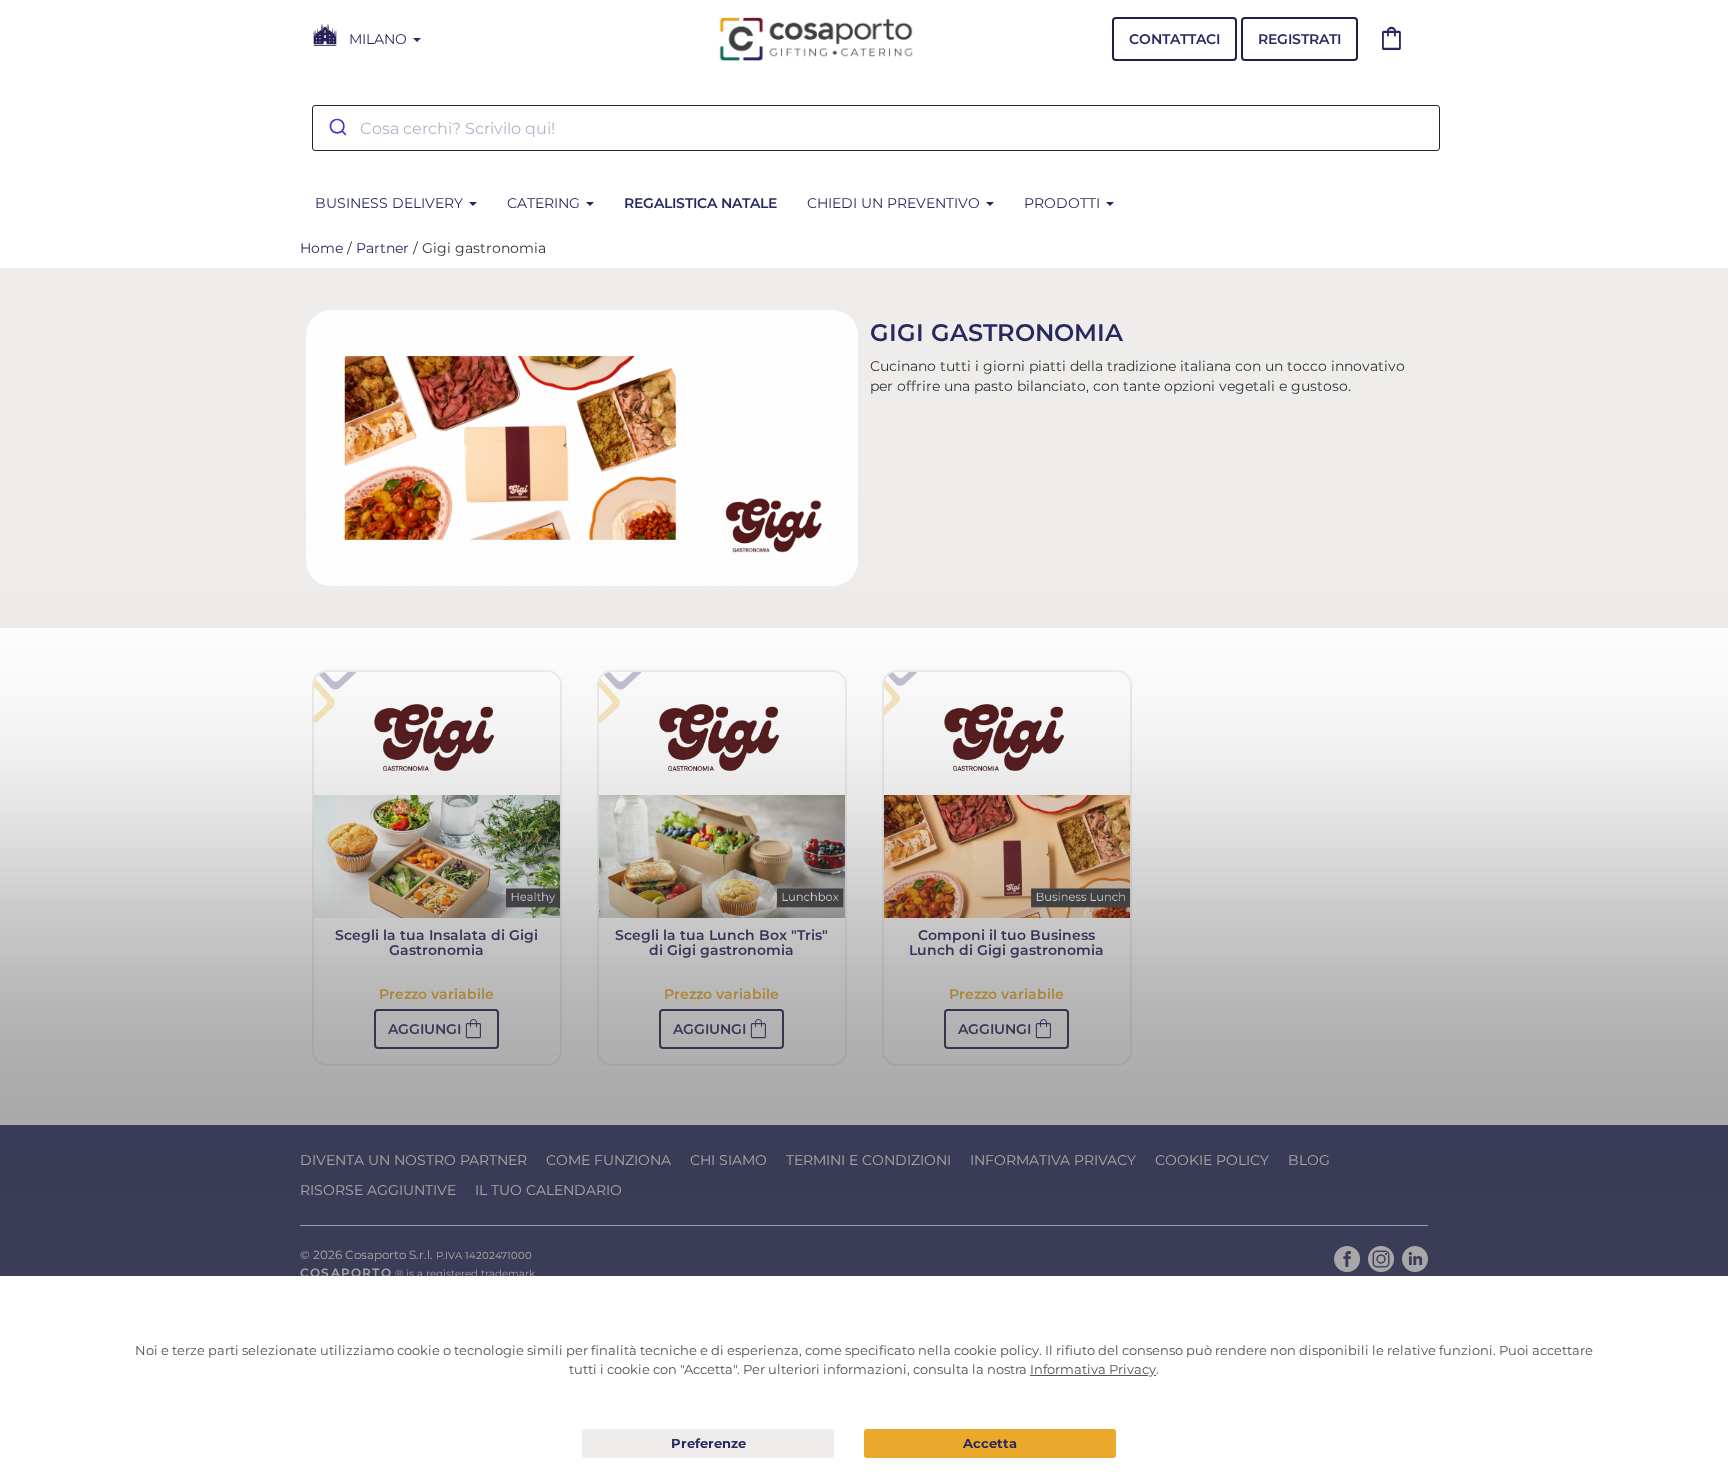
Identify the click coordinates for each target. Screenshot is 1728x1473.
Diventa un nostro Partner (413, 1160)
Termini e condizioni (868, 1160)
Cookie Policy (1212, 1160)
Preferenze (708, 1444)
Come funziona (608, 1160)
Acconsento (990, 1443)
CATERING (545, 203)
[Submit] (336, 128)
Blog (1309, 1160)
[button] (436, 1029)
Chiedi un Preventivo (895, 203)
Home (321, 248)
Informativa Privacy (1053, 1160)
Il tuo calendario (548, 1190)
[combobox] (876, 128)
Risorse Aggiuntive (378, 1190)
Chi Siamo (728, 1160)
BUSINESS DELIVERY (391, 203)
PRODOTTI (1064, 203)
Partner (382, 248)
